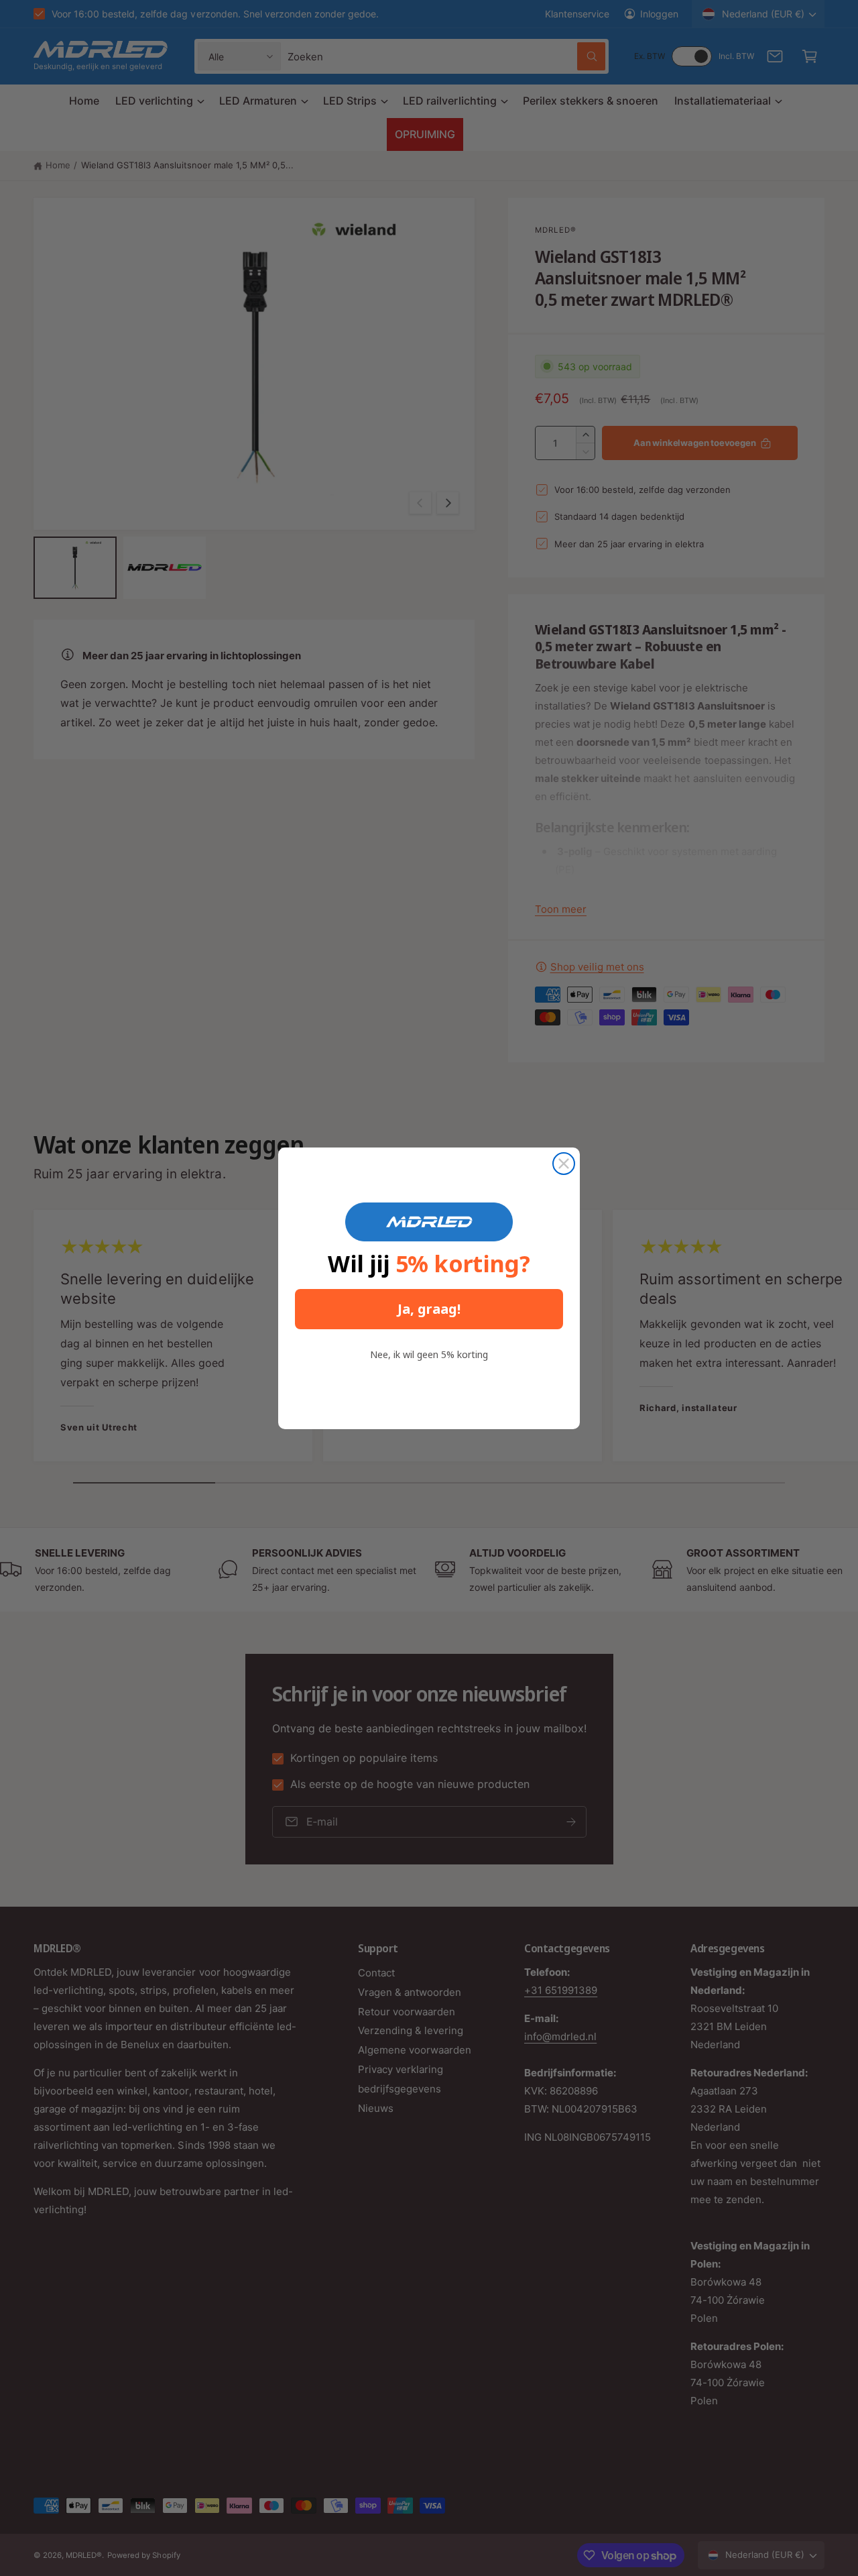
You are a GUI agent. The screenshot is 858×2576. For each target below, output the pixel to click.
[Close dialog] (564, 1164)
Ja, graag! (429, 1309)
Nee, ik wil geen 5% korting (429, 1354)
